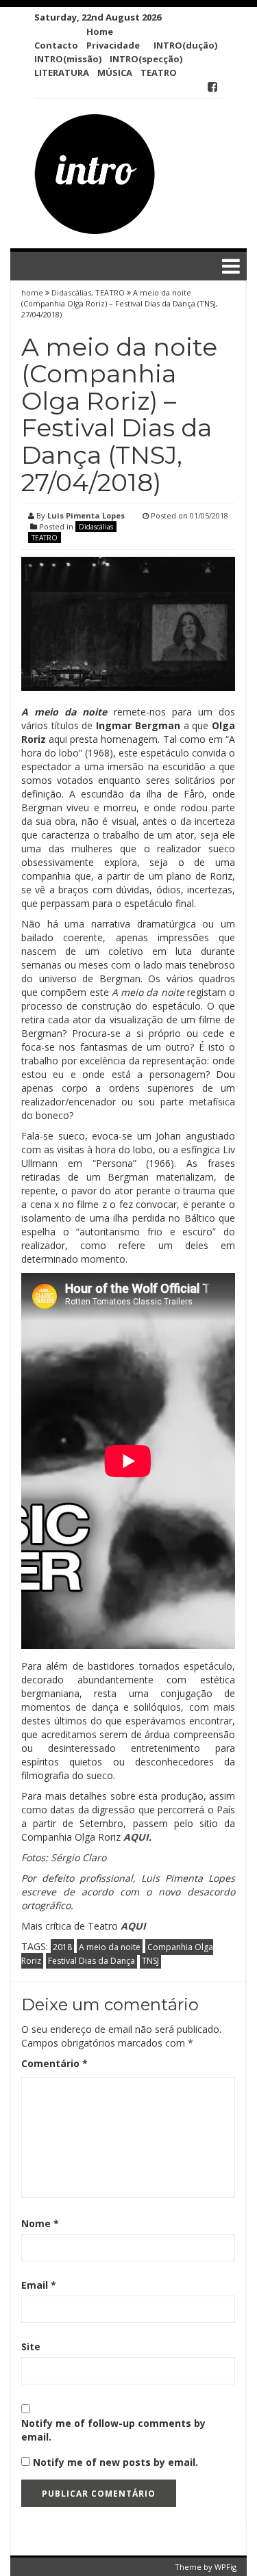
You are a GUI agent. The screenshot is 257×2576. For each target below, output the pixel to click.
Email (39, 2285)
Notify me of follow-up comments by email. (113, 2430)
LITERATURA (62, 73)
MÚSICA (115, 73)
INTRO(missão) (68, 59)
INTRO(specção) (146, 59)
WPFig (225, 2567)
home (33, 292)
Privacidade (113, 45)
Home (100, 31)
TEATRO (159, 73)
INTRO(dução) (185, 45)
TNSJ (150, 1961)
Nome (40, 2223)
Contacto (56, 45)
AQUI (136, 1837)
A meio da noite (110, 1947)
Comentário (54, 2063)
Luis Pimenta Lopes (86, 515)
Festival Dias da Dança (91, 1961)
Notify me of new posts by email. (115, 2462)
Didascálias (71, 292)
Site (31, 2347)
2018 (62, 1947)
